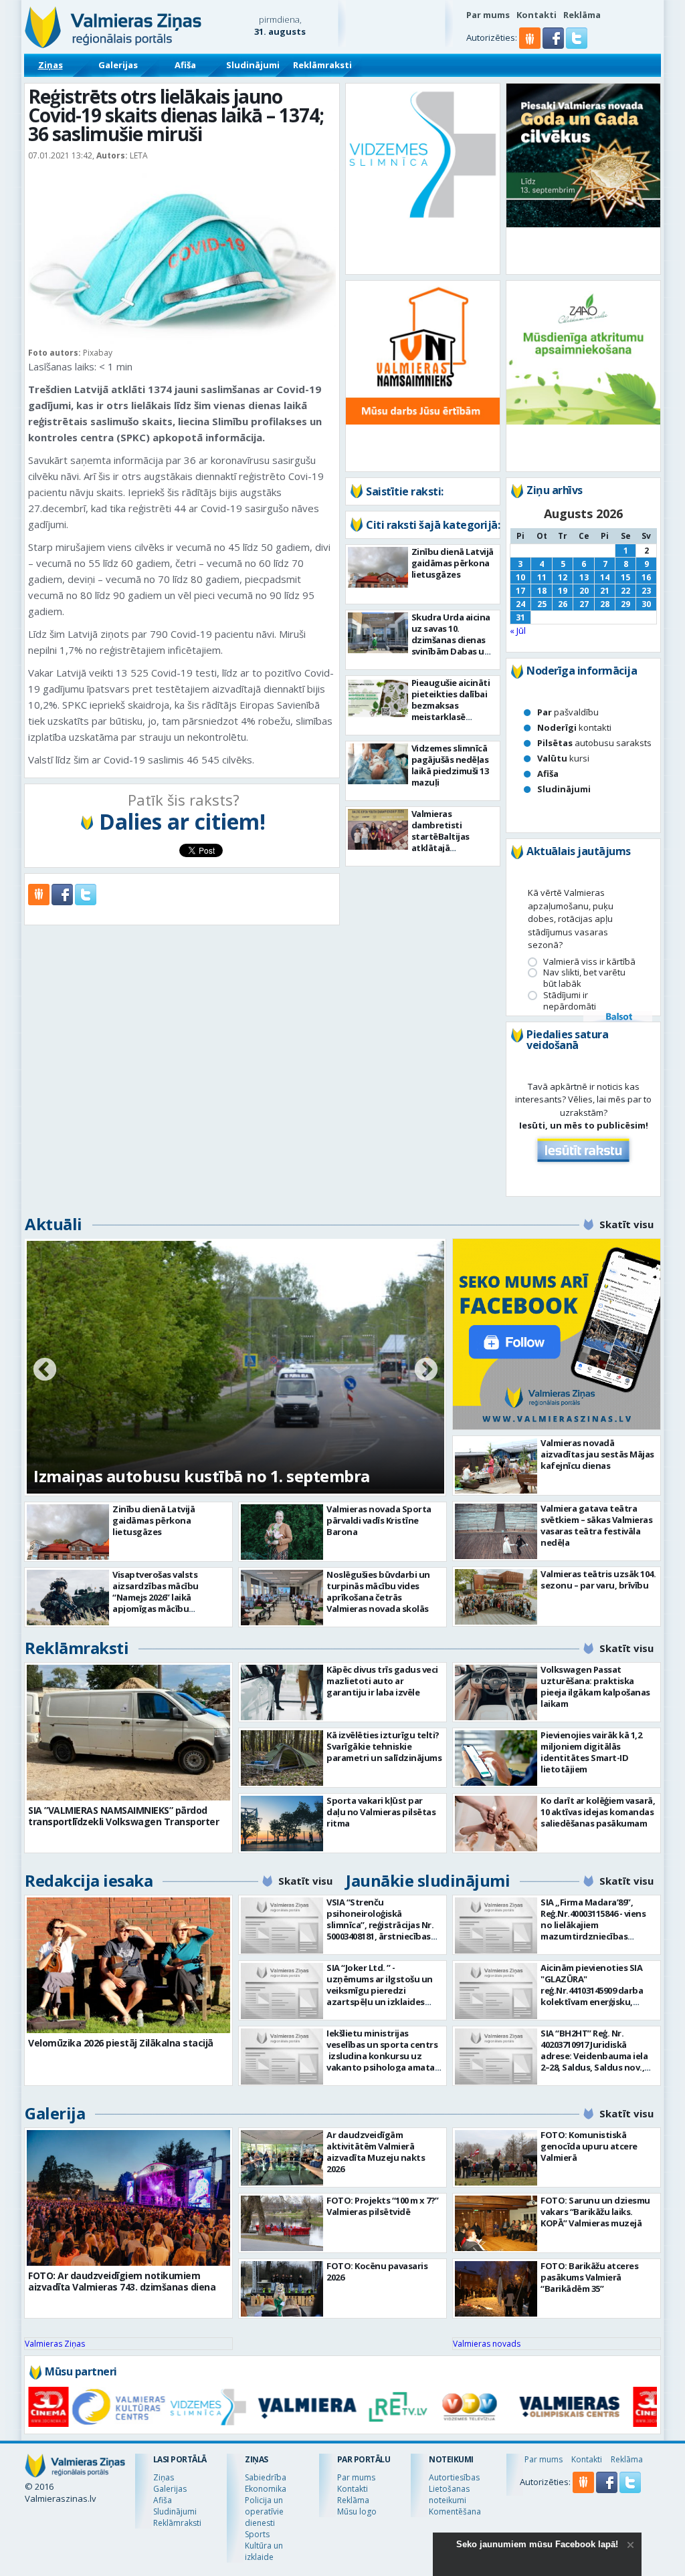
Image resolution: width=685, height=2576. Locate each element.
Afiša (185, 65)
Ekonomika (266, 2489)
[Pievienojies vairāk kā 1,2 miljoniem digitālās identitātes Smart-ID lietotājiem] (496, 1758)
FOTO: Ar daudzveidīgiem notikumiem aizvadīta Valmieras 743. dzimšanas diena (122, 2281)
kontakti (574, 727)
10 (520, 577)
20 (584, 591)
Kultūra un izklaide (264, 2551)
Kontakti (536, 15)
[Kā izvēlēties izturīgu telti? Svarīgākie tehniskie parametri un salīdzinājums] (282, 1758)
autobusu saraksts (594, 743)
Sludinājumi (253, 65)
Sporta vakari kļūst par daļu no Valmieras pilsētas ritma (381, 1812)
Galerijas (118, 65)
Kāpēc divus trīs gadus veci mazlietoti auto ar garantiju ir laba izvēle (382, 1681)
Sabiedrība (266, 2477)
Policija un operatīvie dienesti (264, 2511)
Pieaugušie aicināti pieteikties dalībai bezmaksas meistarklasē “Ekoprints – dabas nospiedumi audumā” (451, 717)
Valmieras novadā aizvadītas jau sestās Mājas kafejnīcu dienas (597, 1454)
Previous (45, 1371)
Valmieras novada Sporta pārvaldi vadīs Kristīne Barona (379, 1520)
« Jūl (518, 630)
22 (625, 591)
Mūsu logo (357, 2511)
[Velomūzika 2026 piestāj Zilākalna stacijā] (128, 1965)
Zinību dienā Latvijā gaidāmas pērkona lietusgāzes (453, 563)
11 (542, 577)
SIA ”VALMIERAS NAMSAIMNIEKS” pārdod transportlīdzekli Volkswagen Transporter (123, 1816)
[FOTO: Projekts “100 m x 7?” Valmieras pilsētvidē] (282, 2223)
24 (520, 604)
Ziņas (51, 65)
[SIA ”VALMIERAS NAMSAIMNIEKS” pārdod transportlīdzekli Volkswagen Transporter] (128, 1733)
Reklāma (582, 15)
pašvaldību (568, 712)
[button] (554, 45)
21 (605, 591)
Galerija (55, 2113)
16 (646, 577)
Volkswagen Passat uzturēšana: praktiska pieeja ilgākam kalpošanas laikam (595, 1686)
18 (542, 591)
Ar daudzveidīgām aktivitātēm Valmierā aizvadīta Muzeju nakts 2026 (376, 2152)
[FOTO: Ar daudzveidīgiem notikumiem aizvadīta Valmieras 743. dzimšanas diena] (128, 2198)
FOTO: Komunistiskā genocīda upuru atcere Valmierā (589, 2146)
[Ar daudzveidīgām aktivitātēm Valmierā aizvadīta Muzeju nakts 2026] (282, 2158)
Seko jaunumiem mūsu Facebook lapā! (537, 2544)
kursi (563, 758)
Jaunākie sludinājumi (428, 1880)
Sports (257, 2534)
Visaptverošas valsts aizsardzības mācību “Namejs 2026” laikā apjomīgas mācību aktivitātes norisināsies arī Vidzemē (168, 1603)
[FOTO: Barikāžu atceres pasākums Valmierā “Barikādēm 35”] (496, 2289)
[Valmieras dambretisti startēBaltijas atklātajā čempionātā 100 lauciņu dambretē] (378, 829)
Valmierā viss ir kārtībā (589, 962)
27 (584, 604)
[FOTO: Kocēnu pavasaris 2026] (282, 2289)
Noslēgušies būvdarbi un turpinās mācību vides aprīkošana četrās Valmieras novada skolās (378, 1592)
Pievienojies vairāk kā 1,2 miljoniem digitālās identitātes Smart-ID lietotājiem (591, 1752)
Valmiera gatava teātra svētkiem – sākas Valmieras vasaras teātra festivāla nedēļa (596, 1525)
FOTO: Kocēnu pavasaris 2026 (377, 2271)
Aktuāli (54, 1224)
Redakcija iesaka (89, 1880)
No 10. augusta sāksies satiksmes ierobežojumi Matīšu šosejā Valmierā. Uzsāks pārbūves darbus (220, 1465)
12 (563, 577)
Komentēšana (455, 2511)
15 (625, 577)
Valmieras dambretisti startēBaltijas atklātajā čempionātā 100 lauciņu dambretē (449, 842)
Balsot (618, 1018)
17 (520, 591)
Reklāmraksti (322, 65)
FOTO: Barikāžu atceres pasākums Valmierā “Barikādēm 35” (589, 2277)
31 (520, 617)
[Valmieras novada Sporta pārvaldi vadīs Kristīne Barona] (282, 1532)
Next (426, 1371)
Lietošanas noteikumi (449, 2494)
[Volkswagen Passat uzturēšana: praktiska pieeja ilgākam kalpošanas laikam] (496, 1692)
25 (542, 604)
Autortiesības (454, 2477)
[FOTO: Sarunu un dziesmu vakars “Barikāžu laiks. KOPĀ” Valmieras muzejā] (496, 2223)
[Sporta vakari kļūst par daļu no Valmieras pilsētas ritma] (282, 1824)
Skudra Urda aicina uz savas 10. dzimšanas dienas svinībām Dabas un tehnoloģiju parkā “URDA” (451, 646)
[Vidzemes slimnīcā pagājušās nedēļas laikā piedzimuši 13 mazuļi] (378, 764)
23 (646, 591)
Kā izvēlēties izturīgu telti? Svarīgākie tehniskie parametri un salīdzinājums (384, 1746)
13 (584, 577)
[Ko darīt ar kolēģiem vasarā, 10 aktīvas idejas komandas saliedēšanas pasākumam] (496, 1824)
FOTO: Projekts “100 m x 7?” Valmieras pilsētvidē (383, 2206)
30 (646, 604)
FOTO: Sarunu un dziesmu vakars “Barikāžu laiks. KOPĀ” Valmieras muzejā (595, 2212)
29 (625, 604)
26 (563, 604)
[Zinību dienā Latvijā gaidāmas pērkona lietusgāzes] (378, 567)
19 (563, 591)
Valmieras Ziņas (55, 2344)
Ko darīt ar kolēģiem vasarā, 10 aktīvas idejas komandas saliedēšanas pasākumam (598, 1812)
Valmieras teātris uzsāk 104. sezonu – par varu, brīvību (598, 1579)
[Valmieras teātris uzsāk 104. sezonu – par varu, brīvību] (496, 1597)
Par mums (488, 15)
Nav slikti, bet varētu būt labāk (584, 978)
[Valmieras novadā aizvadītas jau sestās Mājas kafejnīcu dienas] (496, 1466)
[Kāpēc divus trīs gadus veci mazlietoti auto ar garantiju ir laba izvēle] (282, 1692)
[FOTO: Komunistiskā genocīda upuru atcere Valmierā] (496, 2158)
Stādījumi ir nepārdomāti (570, 1001)
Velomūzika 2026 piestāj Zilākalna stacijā (121, 2043)
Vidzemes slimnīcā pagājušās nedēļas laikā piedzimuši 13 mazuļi (450, 765)
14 (605, 577)
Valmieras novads (487, 2344)
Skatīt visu (626, 1224)
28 (605, 604)
